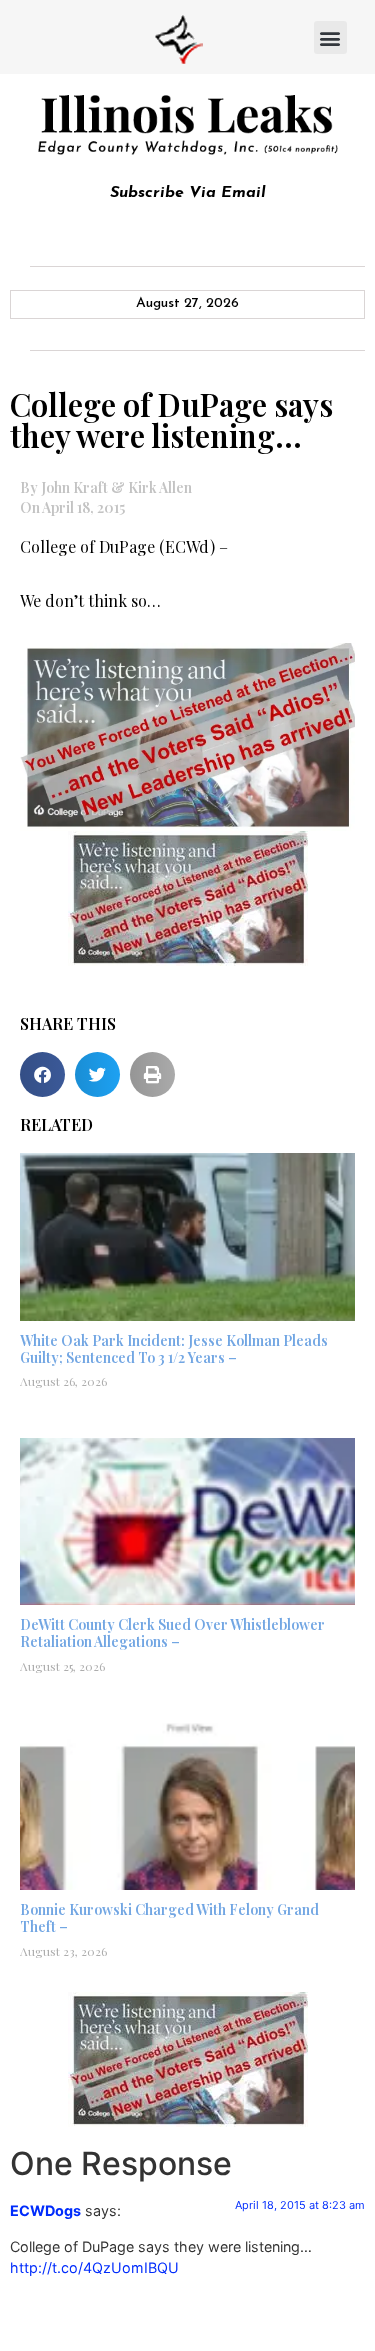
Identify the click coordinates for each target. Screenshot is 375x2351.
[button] (330, 37)
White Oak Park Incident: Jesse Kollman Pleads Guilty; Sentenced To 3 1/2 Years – (174, 1349)
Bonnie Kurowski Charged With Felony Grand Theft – (169, 1918)
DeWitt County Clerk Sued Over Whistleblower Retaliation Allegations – (172, 1633)
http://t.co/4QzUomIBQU (94, 2267)
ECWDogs (45, 2210)
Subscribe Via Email (188, 193)
